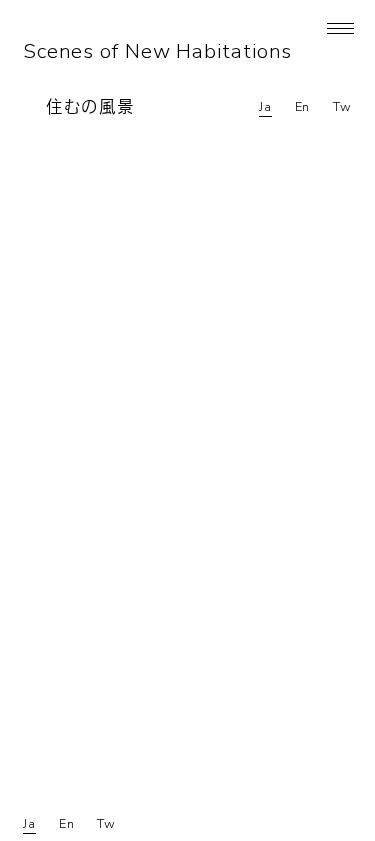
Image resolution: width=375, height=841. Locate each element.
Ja (265, 107)
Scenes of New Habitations (157, 51)
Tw (342, 107)
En (303, 107)
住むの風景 (90, 107)
